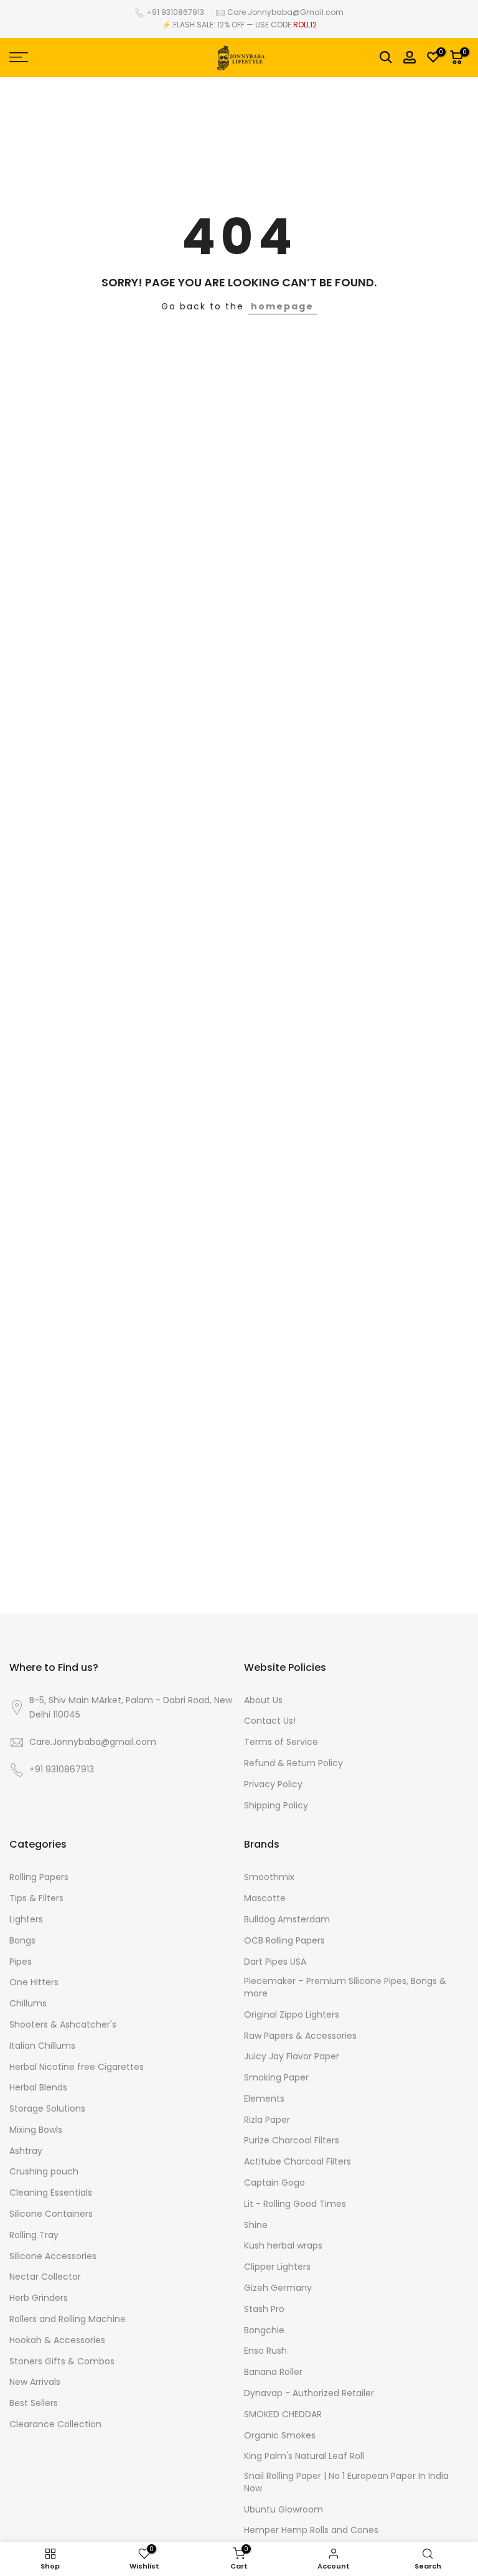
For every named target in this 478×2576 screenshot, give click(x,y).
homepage (282, 306)
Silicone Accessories (53, 2256)
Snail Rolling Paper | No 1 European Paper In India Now (346, 2482)
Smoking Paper (276, 2078)
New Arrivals (35, 2382)
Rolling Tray (34, 2235)
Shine (256, 2225)
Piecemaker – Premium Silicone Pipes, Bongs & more (345, 1987)
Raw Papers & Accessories (300, 2036)
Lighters (26, 1920)
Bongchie (264, 2330)
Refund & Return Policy (293, 1763)
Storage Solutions (47, 2109)
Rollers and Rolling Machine (68, 2319)
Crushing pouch (44, 2172)
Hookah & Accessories (57, 2340)
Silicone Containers (51, 2214)
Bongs (22, 1941)
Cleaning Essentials (51, 2193)
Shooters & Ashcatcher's (63, 2025)
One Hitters (34, 1982)
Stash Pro (264, 2309)
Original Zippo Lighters (292, 2015)
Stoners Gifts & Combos (62, 2362)
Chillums (28, 2004)
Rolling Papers (39, 1877)
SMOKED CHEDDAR (283, 2414)
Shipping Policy (276, 1806)
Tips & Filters (36, 1898)
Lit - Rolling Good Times (295, 2204)
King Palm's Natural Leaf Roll (304, 2456)
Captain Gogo (274, 2183)
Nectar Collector (45, 2277)
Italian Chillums (42, 2046)
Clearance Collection (55, 2424)
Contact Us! (270, 1721)
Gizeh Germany (278, 2288)
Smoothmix (269, 1877)
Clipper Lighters (277, 2267)
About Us (263, 1700)
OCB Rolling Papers (284, 1941)
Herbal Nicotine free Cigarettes (77, 2067)
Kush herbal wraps (283, 2246)
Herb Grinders (39, 2298)
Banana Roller (273, 2372)
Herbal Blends (38, 2088)
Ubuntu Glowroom (284, 2510)
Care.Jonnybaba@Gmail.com (285, 12)
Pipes (21, 1962)
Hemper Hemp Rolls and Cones (311, 2530)
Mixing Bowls (36, 2130)
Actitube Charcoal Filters (298, 2162)
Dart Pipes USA (275, 1962)
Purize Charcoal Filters (292, 2141)
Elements (264, 2099)
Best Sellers (34, 2403)
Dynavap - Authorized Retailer (309, 2393)
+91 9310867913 (175, 12)
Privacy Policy (273, 1784)
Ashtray (26, 2151)
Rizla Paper (267, 2120)
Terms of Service (281, 1742)
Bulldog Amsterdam (287, 1920)
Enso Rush (265, 2351)
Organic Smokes (280, 2436)
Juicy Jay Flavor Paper (292, 2057)
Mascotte (265, 1898)
